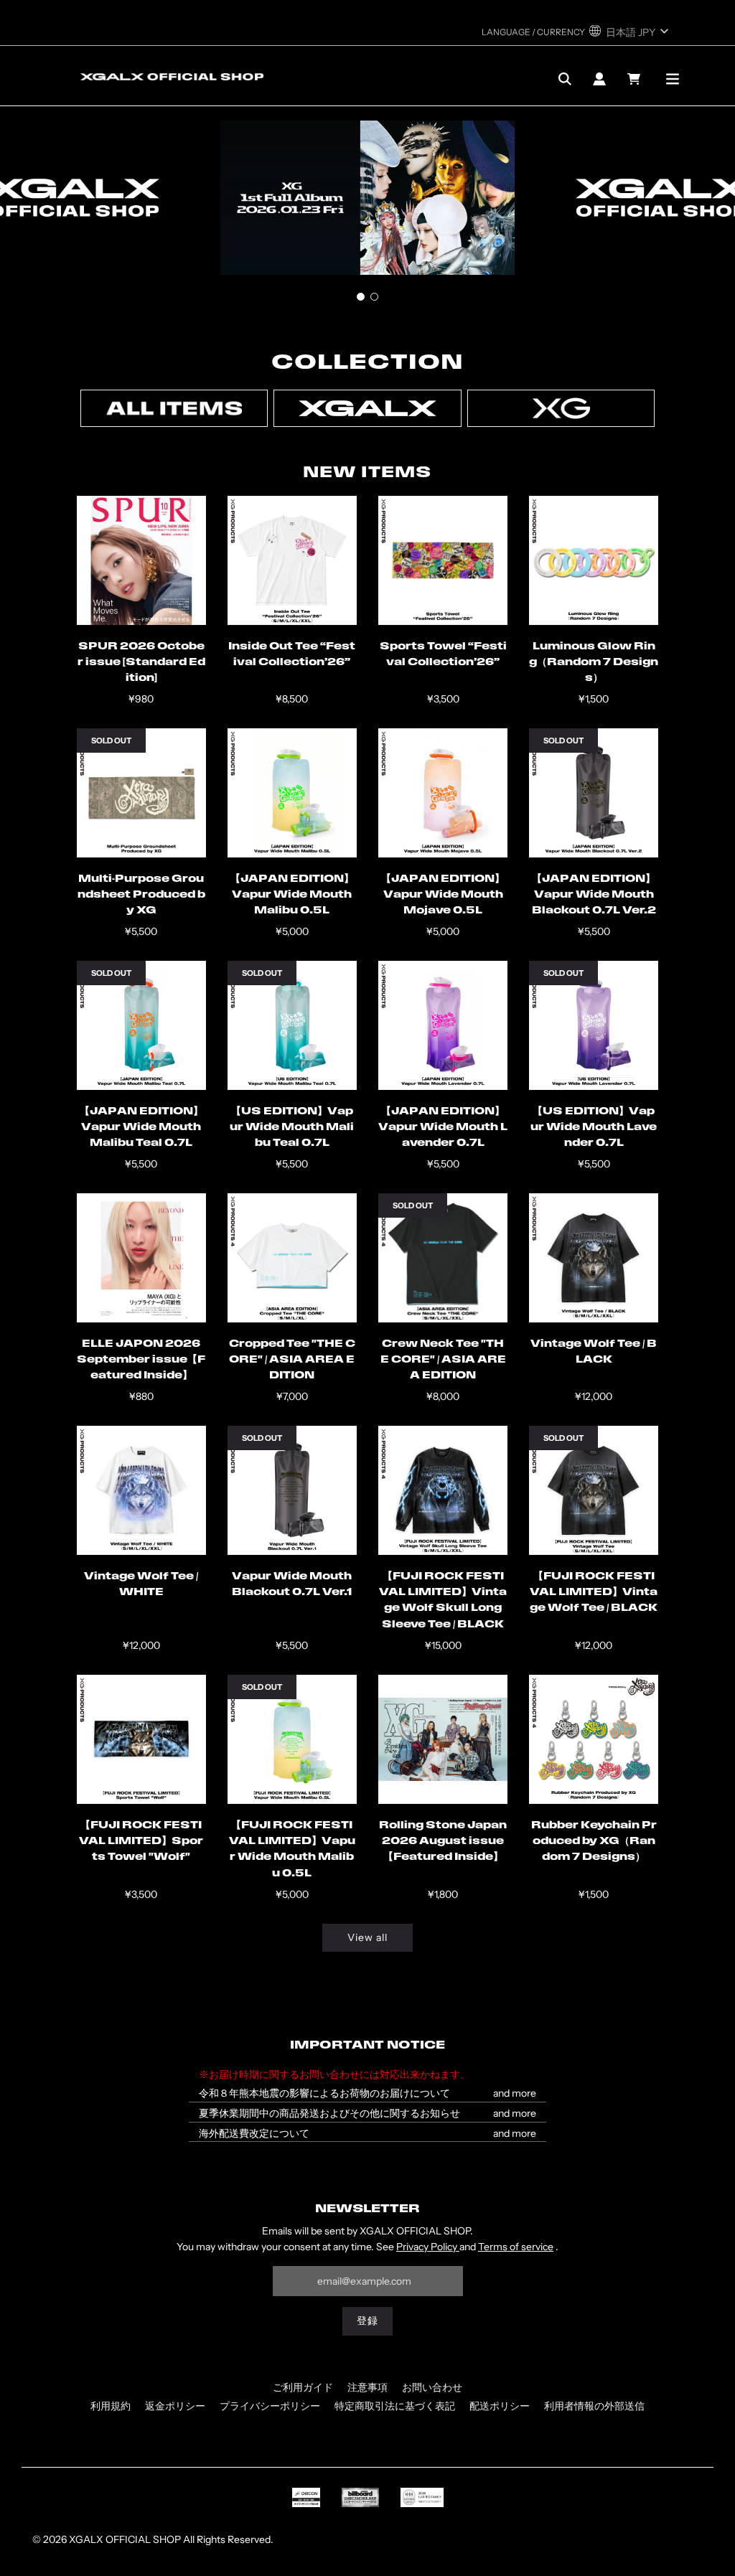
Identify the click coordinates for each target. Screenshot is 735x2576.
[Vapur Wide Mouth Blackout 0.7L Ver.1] (292, 1490)
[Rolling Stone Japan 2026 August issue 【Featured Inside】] (443, 1739)
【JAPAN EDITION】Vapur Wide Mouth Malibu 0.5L (292, 896)
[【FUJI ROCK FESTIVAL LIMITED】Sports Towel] (141, 1739)
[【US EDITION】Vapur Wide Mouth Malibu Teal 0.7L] (292, 1025)
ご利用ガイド (303, 2387)
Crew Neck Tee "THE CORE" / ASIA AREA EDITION (443, 1360)
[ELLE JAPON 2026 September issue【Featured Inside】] (141, 1258)
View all (367, 1937)
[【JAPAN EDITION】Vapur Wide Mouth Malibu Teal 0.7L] (141, 1025)
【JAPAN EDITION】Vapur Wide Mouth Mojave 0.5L (443, 896)
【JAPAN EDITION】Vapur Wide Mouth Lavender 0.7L (443, 1128)
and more (515, 2093)
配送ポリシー (500, 2406)
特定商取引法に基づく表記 (395, 2406)
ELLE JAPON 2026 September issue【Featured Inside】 (141, 1360)
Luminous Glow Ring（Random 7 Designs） (594, 663)
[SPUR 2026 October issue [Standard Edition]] (141, 560)
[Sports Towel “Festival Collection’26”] (443, 560)
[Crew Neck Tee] (443, 1258)
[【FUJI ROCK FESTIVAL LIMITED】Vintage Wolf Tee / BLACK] (594, 1490)
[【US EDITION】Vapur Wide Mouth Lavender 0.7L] (594, 1025)
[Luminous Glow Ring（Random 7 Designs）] (594, 560)
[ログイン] (599, 79)
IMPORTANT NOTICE (367, 2046)
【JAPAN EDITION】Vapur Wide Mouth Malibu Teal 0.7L (141, 1128)
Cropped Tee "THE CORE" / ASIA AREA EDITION (292, 1360)
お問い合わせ (432, 2387)
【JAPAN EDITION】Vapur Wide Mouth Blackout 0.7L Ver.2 (594, 896)
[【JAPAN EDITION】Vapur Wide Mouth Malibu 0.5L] (292, 793)
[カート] (636, 79)
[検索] (565, 79)
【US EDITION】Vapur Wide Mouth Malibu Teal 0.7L (292, 1128)
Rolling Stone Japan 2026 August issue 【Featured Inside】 (443, 1842)
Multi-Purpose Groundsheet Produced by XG (141, 896)
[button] (361, 297)
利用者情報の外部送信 (594, 2406)
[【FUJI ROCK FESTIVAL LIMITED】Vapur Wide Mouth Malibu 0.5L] (292, 1739)
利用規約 (111, 2406)
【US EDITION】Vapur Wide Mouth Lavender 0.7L (594, 1128)
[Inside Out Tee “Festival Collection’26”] (292, 560)
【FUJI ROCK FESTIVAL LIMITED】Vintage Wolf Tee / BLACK (594, 1593)
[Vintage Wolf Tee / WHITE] (141, 1490)
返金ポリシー (175, 2406)
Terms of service (516, 2247)
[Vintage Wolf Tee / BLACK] (594, 1258)
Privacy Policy (428, 2247)
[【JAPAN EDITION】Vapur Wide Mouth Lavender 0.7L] (443, 1025)
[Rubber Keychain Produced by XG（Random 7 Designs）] (594, 1739)
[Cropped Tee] (292, 1258)
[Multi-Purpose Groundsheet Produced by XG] (141, 793)
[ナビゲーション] (673, 79)
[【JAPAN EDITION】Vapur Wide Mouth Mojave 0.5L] (443, 793)
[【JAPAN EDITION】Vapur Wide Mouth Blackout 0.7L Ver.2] (594, 793)
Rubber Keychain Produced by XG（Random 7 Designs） (594, 1842)
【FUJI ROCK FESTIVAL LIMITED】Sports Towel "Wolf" (141, 1842)
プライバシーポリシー (270, 2406)
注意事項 (367, 2387)
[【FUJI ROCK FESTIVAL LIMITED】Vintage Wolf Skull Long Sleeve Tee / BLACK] (443, 1490)
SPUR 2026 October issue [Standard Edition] (141, 663)
